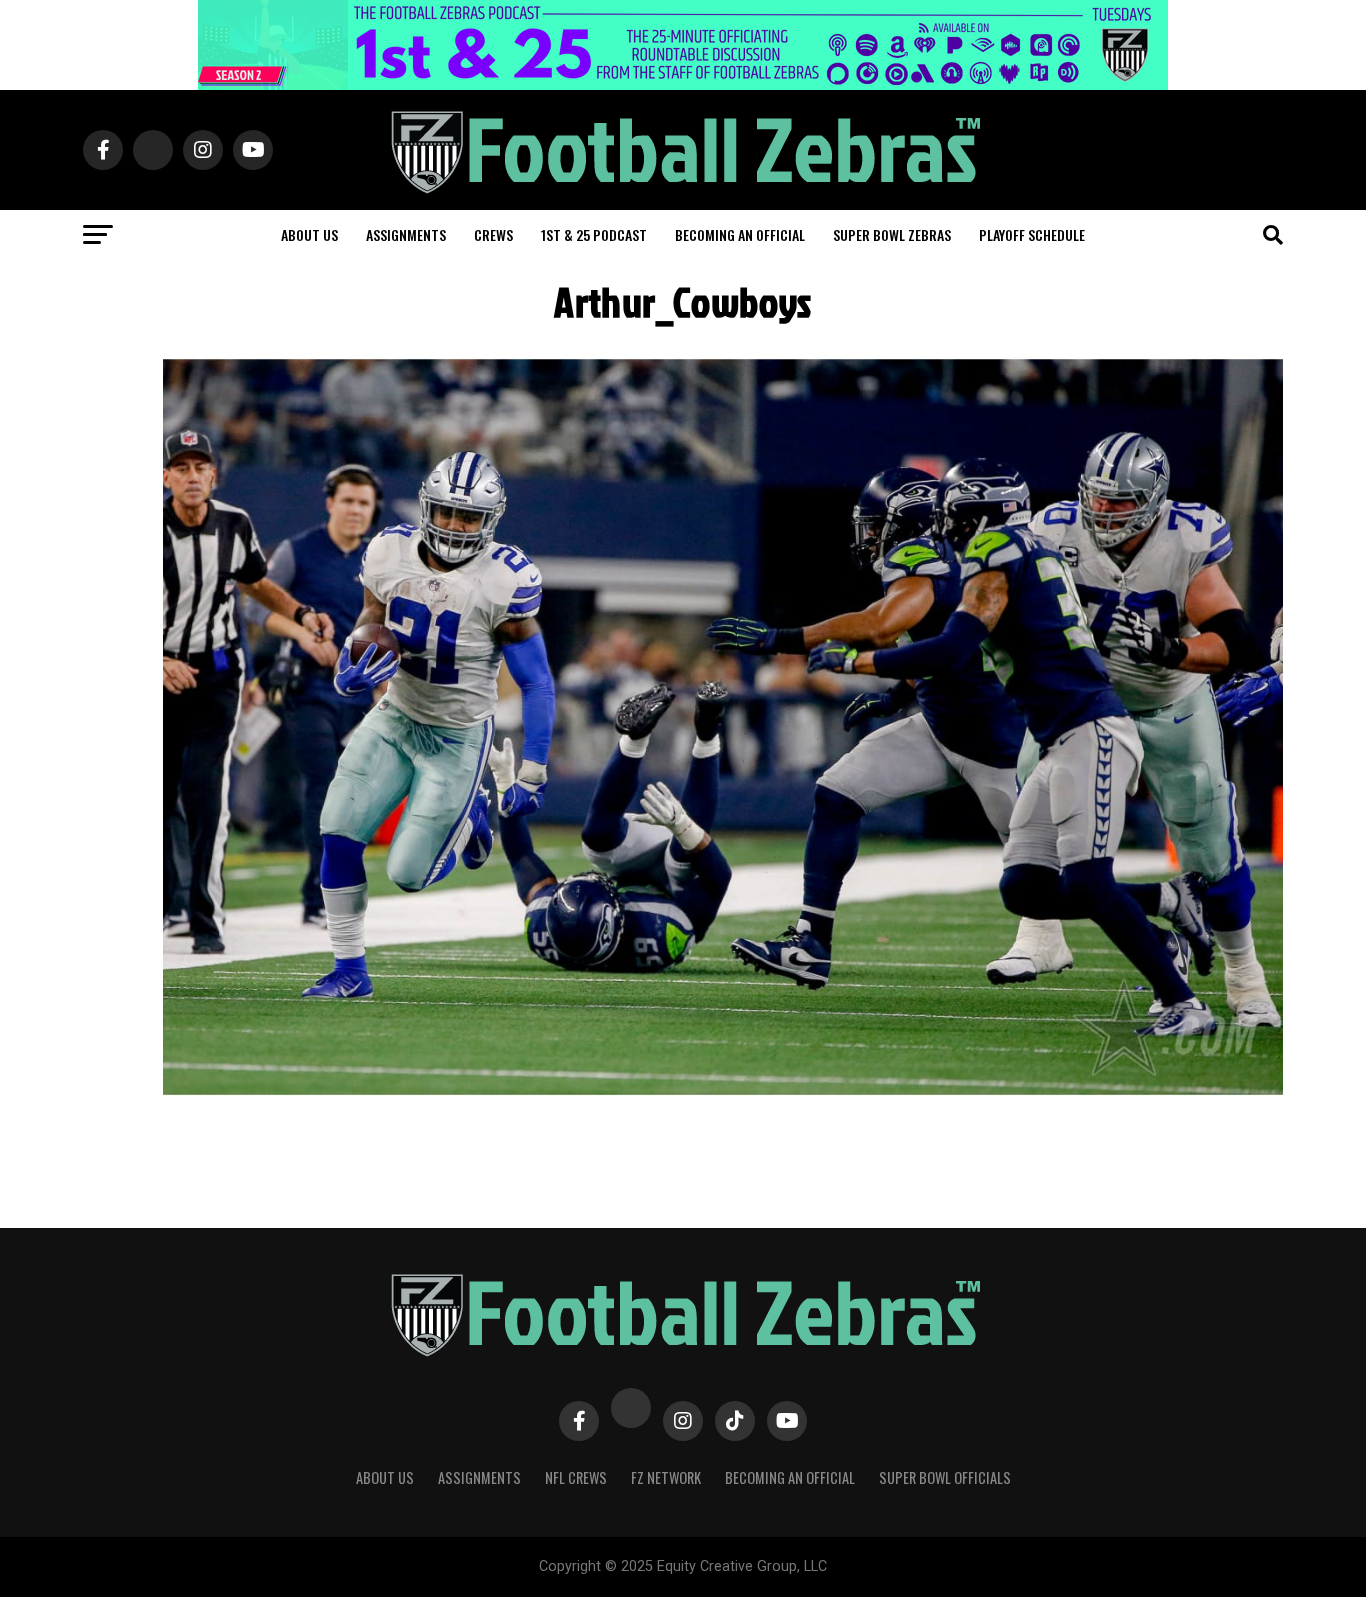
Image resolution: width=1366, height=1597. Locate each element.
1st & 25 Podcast (594, 234)
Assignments (406, 234)
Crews (493, 234)
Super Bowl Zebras (892, 234)
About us (309, 234)
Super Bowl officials (945, 1477)
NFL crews (576, 1477)
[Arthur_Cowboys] (723, 1094)
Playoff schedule (1032, 234)
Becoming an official (740, 234)
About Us (385, 1477)
